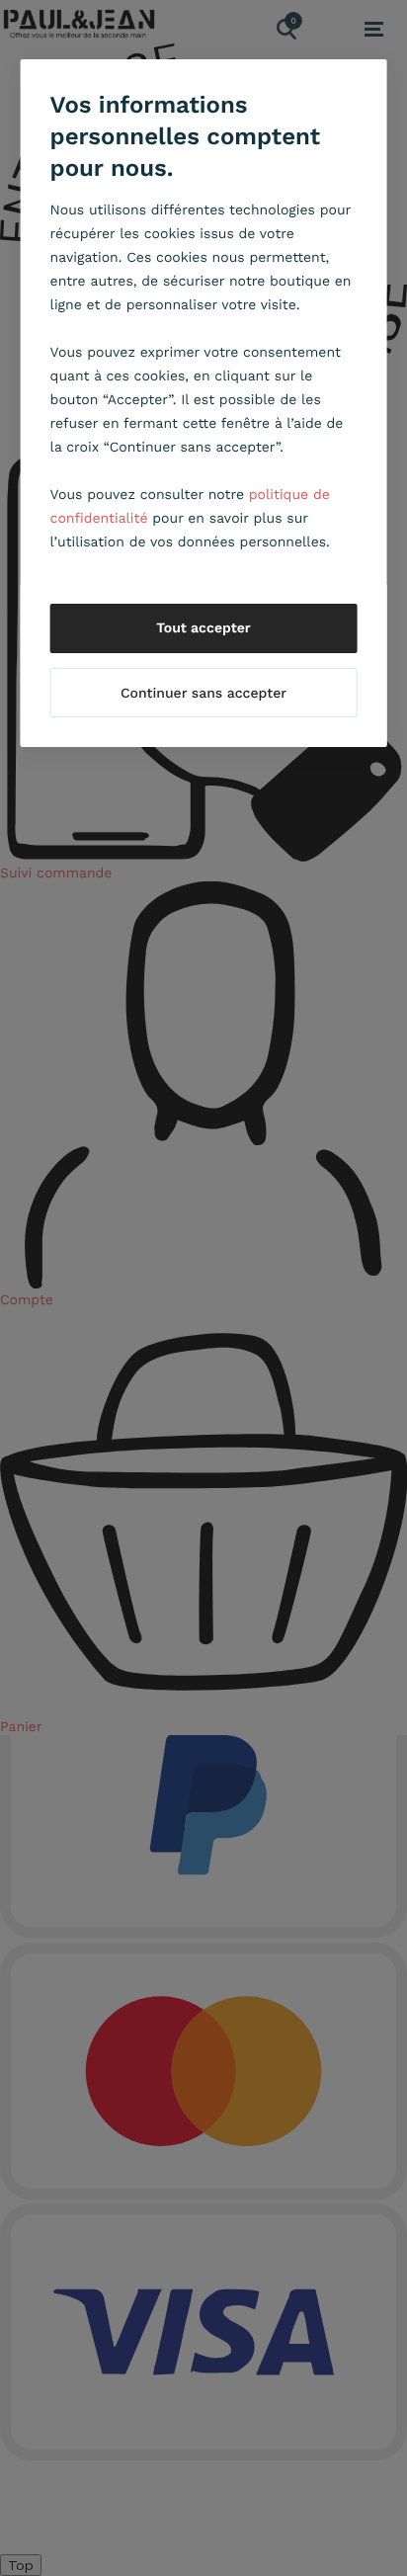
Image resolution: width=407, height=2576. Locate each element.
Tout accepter (203, 628)
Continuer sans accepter (203, 694)
